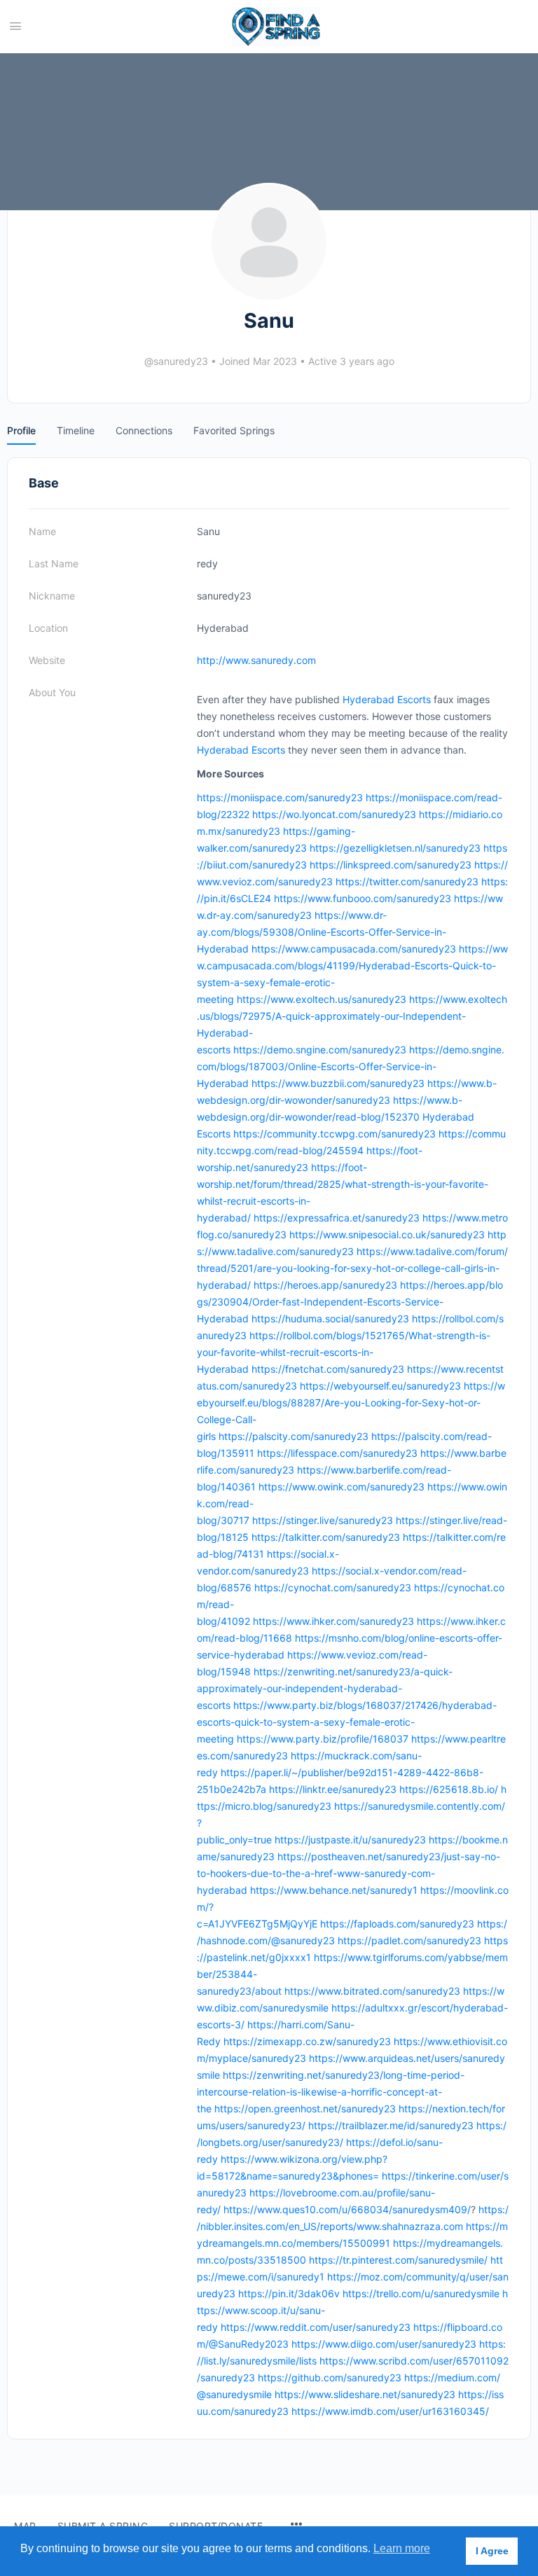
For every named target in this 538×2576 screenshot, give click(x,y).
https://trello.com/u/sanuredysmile (421, 2293)
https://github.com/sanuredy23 (330, 2377)
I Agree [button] (492, 2551)
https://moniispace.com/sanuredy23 (280, 797)
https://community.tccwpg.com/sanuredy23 (334, 1134)
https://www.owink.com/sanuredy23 (342, 1487)
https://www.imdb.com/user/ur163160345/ (390, 2411)
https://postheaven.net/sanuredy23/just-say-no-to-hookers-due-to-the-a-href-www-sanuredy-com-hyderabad (349, 1873)
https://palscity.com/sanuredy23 (294, 1436)
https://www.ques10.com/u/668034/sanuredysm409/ (347, 2209)
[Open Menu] (15, 26)
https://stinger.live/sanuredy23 (323, 1520)
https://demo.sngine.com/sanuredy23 (320, 1050)
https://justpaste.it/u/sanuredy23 (350, 1840)
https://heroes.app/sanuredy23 (325, 1285)
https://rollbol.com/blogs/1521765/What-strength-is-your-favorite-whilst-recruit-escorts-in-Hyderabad (344, 1352)
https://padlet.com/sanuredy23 (409, 1940)
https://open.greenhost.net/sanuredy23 (305, 2108)
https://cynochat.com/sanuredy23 (333, 1587)
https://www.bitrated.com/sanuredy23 (372, 1991)
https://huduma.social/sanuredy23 (330, 1318)
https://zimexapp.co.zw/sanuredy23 (307, 2041)
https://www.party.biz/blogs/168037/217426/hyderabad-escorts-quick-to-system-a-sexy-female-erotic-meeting (347, 1722)
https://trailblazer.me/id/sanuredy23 (391, 2125)
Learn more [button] (402, 2548)
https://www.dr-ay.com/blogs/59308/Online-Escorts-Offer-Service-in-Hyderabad (322, 932)
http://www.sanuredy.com (256, 660)
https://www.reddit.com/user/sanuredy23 (316, 2327)
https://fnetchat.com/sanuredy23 (328, 1369)
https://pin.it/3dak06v (289, 2293)
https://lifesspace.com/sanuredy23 (337, 1453)
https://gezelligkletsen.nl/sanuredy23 (395, 848)
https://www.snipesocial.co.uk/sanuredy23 (387, 1234)
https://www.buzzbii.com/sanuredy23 (338, 1083)
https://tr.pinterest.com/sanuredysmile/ (398, 2260)
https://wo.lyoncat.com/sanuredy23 (334, 814)
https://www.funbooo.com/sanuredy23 (363, 898)
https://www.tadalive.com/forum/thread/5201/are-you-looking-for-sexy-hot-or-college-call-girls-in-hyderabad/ (352, 1268)
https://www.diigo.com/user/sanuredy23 (384, 2344)
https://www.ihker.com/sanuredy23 (333, 1621)
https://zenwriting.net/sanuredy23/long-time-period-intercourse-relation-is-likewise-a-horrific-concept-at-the (331, 2092)
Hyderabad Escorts (387, 699)
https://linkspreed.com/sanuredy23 (391, 865)
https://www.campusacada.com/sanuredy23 (354, 949)
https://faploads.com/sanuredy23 (397, 1924)
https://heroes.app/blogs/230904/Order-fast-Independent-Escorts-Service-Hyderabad (350, 1302)
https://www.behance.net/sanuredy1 (334, 1890)
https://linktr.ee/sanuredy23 (333, 1789)
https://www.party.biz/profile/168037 (323, 1739)
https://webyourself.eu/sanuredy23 (380, 1386)
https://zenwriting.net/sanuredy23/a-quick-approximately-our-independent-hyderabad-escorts (325, 1688)
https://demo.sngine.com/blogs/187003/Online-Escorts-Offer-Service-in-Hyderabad (351, 1066)
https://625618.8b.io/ (449, 1789)
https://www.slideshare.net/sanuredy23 (365, 2394)
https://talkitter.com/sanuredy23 (326, 1537)
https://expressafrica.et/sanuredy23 (337, 1218)
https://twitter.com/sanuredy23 (407, 881)
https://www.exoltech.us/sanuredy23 (322, 999)
